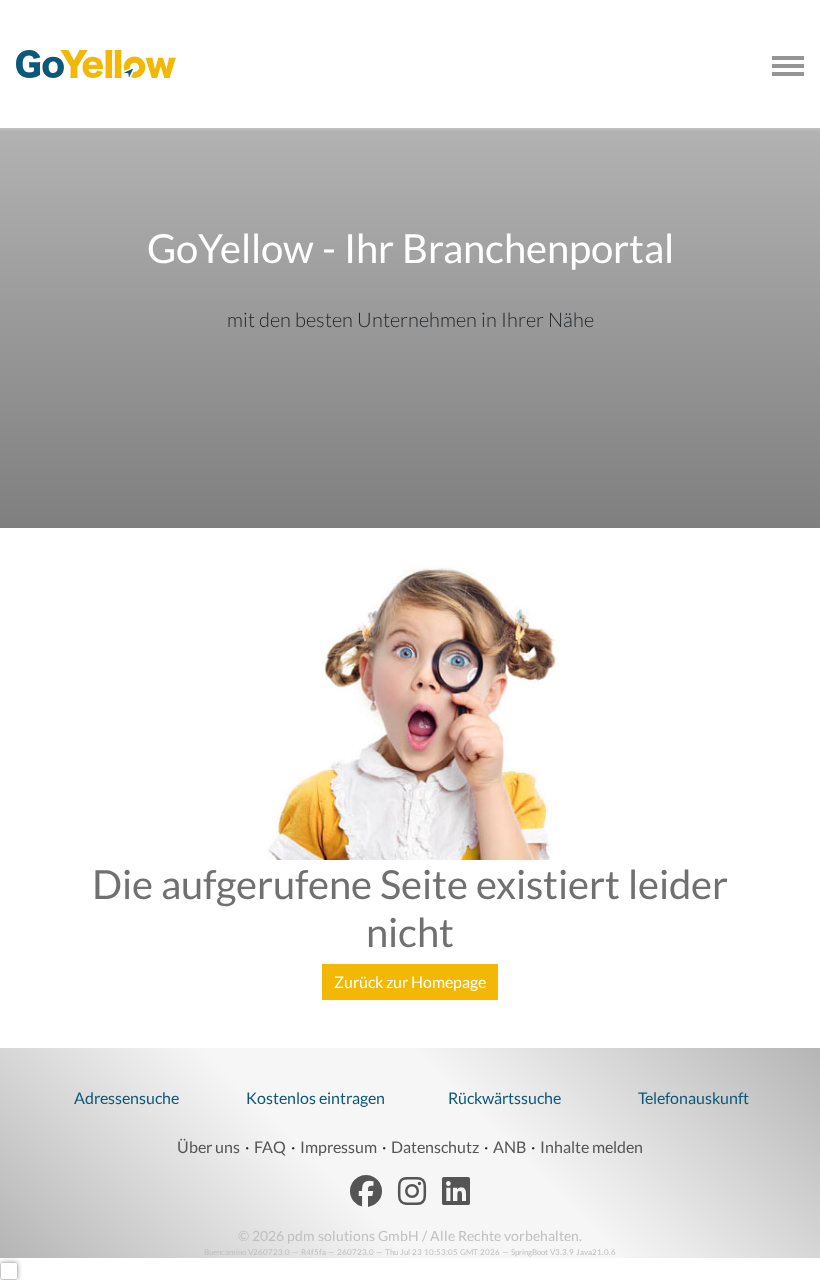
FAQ (270, 1146)
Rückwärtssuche (504, 1097)
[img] (96, 64)
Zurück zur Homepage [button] (410, 981)
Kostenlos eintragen (315, 1097)
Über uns (208, 1146)
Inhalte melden (591, 1146)
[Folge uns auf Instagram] (412, 1192)
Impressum (338, 1146)
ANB (509, 1146)
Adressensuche (126, 1097)
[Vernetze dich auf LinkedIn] (456, 1192)
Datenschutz (435, 1146)
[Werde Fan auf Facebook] (366, 1192)
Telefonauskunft (693, 1097)
